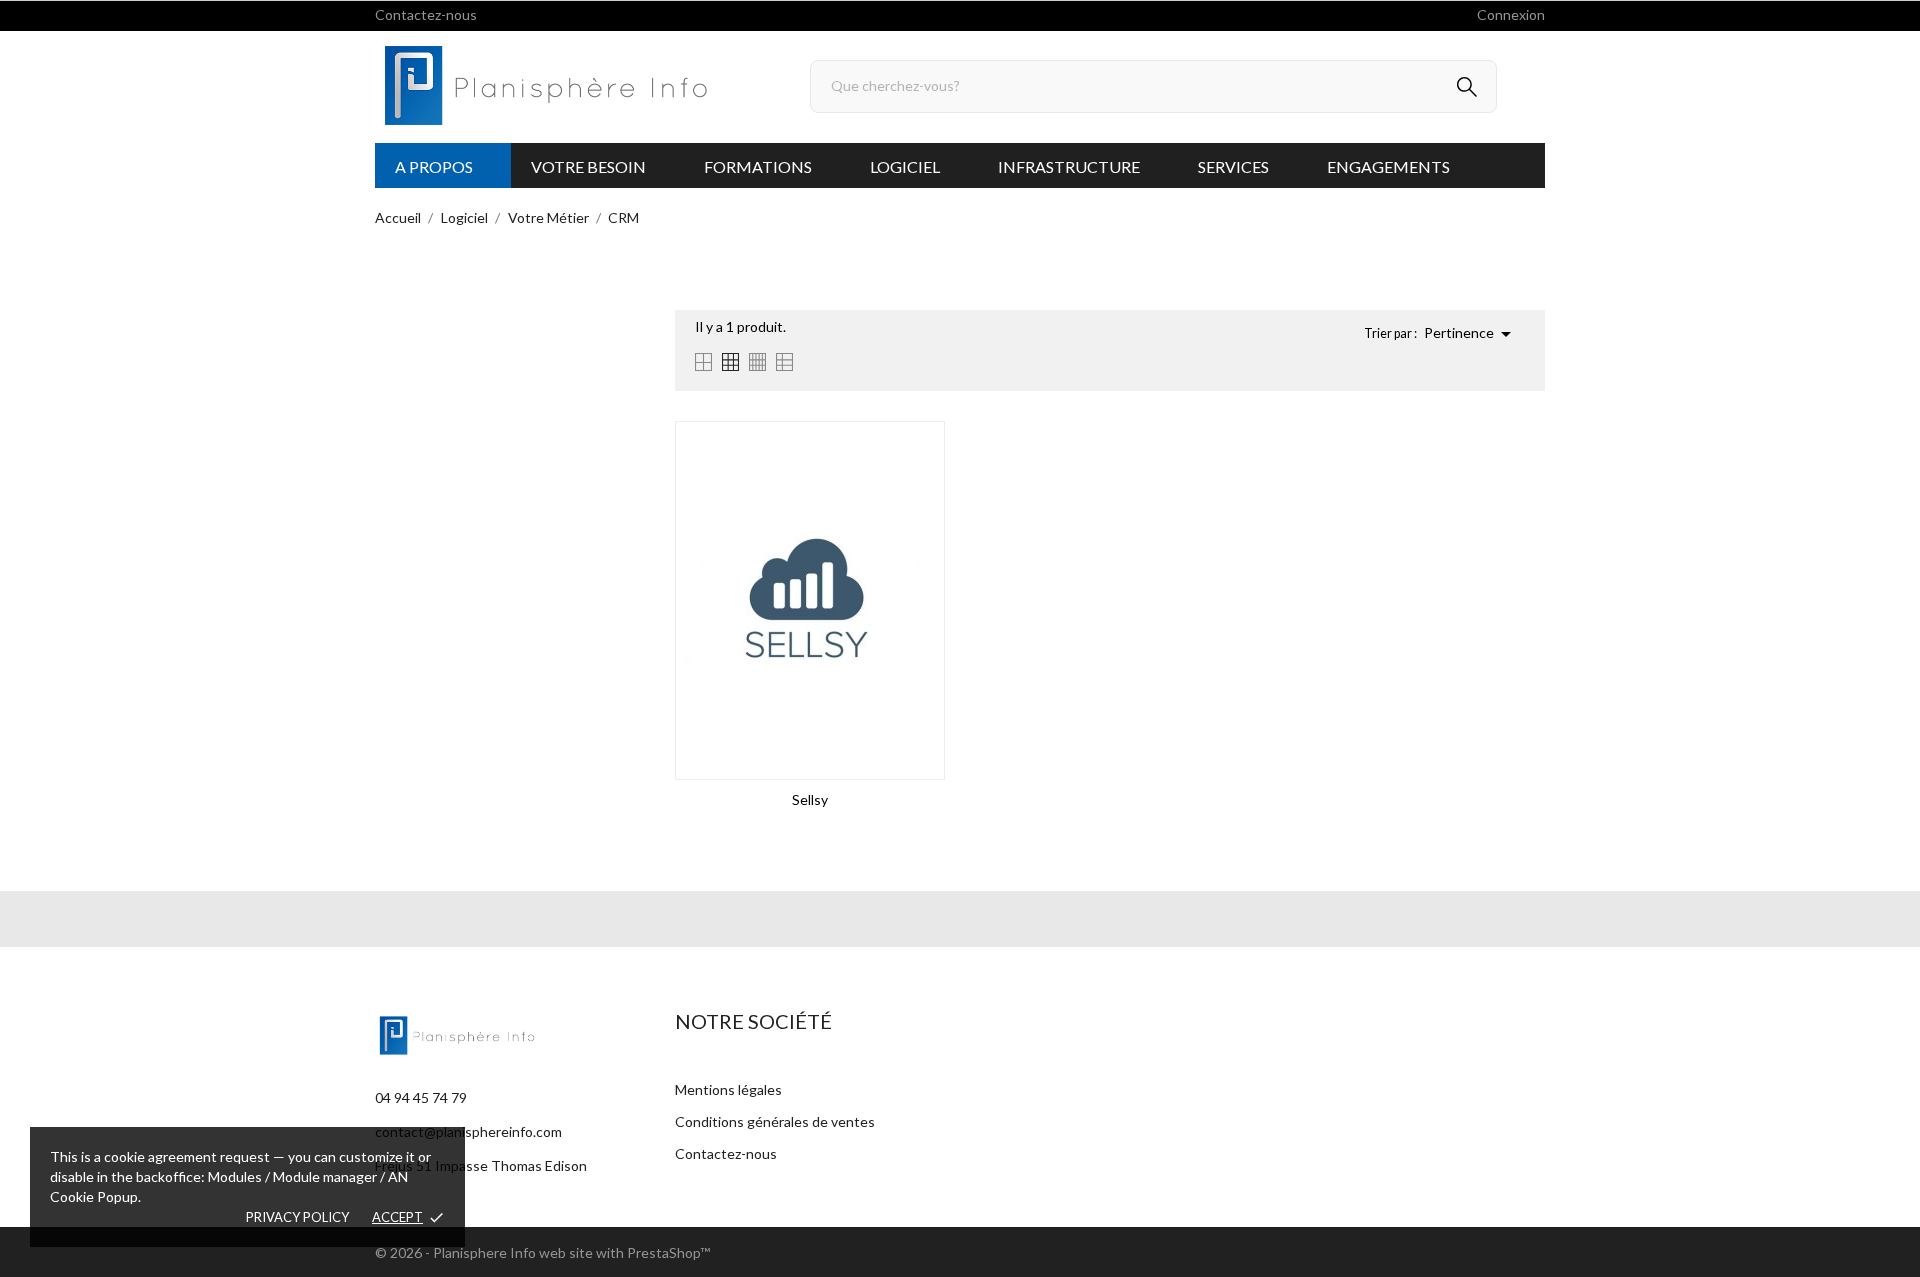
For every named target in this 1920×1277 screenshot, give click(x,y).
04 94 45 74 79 (421, 1097)
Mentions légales (728, 1089)
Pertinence (1471, 334)
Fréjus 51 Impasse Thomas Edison (481, 1165)
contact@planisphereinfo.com (468, 1131)
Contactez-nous (426, 14)
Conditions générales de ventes (775, 1121)
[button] (443, 165)
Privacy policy (297, 1217)
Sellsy (810, 799)
